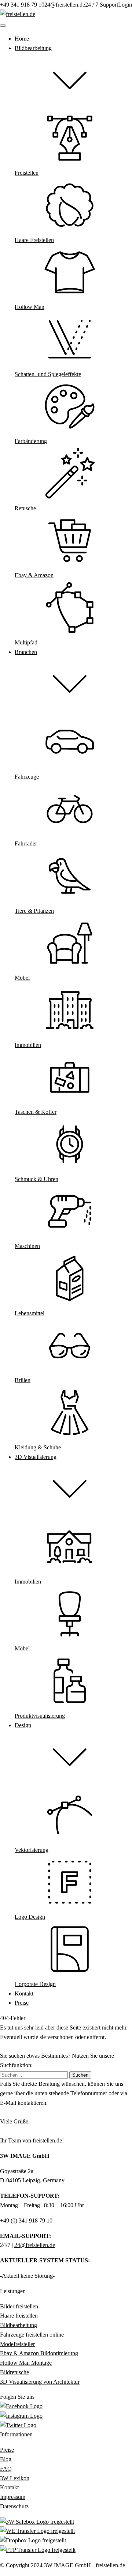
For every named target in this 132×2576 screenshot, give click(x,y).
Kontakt (9, 2487)
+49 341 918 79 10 (22, 5)
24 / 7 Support (102, 5)
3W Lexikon (15, 2478)
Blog (6, 2459)
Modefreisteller (17, 2344)
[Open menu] (3, 26)
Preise (7, 2450)
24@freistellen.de (65, 5)
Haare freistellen (19, 2316)
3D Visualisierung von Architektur (40, 2382)
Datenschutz (14, 2506)
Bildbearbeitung (19, 2325)
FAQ (6, 2469)
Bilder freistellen (19, 2306)
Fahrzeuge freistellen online (32, 2335)
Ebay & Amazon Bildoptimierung (39, 2353)
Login (125, 5)
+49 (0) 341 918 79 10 (26, 2221)
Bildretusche (14, 2372)
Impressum (13, 2497)
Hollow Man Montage (26, 2363)
